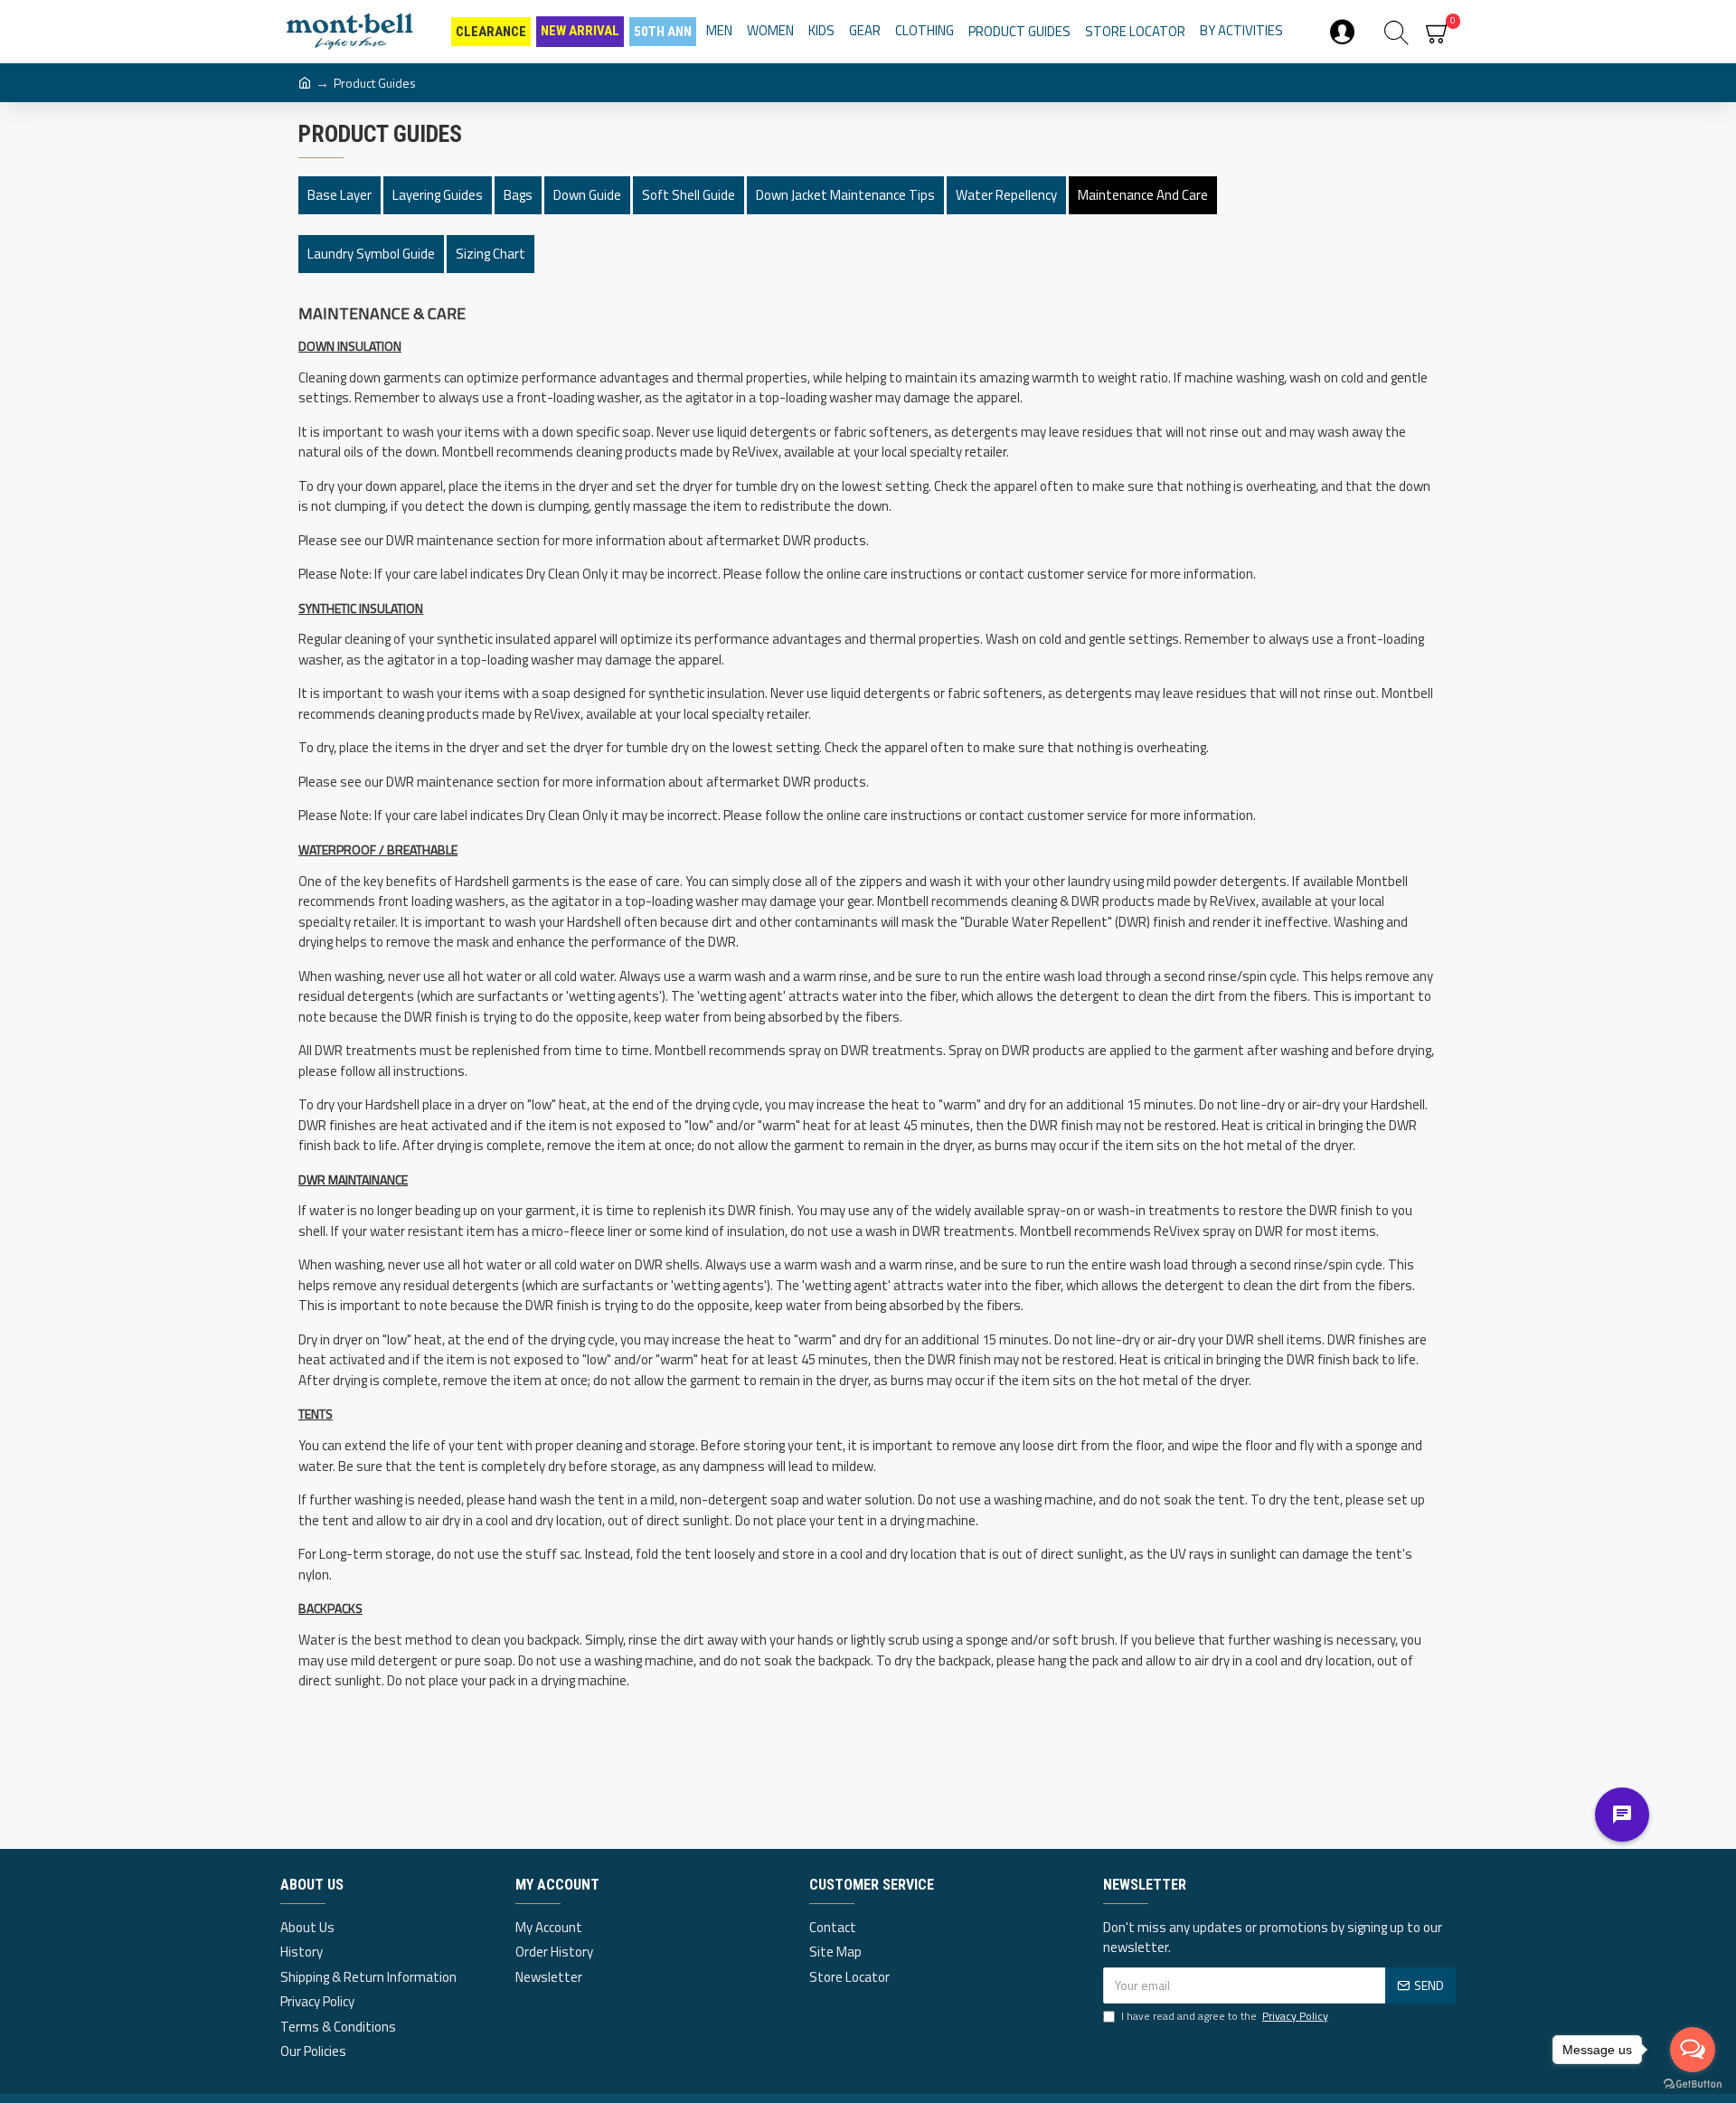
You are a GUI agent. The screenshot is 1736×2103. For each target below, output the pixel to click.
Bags (518, 195)
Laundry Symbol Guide (371, 254)
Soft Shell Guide (689, 195)
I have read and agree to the (1225, 2016)
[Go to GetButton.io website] (1693, 2084)
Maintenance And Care (1143, 195)
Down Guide (587, 195)
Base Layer (340, 195)
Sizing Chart (491, 254)
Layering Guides (438, 195)
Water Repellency (1006, 195)
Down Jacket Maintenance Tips (845, 195)
